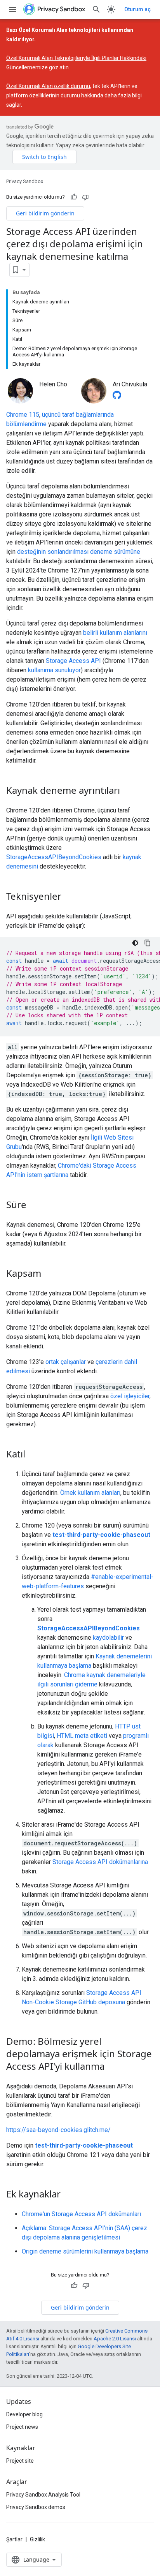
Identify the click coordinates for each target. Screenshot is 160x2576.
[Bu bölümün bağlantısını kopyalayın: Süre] (34, 1205)
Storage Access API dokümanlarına (100, 1862)
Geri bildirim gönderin (45, 213)
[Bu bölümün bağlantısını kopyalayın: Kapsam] (49, 1274)
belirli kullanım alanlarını (115, 633)
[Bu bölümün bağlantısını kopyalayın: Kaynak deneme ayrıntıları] (128, 791)
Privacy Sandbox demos (36, 2507)
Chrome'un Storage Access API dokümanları (81, 2214)
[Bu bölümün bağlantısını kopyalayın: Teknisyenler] (69, 897)
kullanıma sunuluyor (54, 670)
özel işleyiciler (130, 1396)
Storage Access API (73, 661)
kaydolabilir (108, 1638)
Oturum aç (137, 9)
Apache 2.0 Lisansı (115, 2339)
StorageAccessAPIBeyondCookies (54, 857)
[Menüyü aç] (12, 9)
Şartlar (14, 2539)
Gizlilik (37, 2539)
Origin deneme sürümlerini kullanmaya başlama (85, 2251)
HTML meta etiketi (82, 1736)
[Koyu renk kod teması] (135, 943)
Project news (22, 2427)
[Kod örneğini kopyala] (148, 943)
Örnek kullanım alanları (90, 1493)
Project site (20, 2461)
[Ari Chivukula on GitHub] (117, 397)
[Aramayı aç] (96, 9)
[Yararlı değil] (85, 197)
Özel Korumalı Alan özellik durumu (48, 86)
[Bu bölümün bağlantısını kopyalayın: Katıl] (33, 1455)
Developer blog (24, 2414)
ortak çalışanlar (66, 1362)
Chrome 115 (23, 415)
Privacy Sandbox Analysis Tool (43, 2495)
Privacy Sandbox (25, 181)
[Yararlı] (74, 197)
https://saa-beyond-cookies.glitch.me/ (58, 2130)
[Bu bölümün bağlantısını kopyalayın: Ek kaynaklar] (68, 2195)
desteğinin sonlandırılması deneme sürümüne (79, 552)
